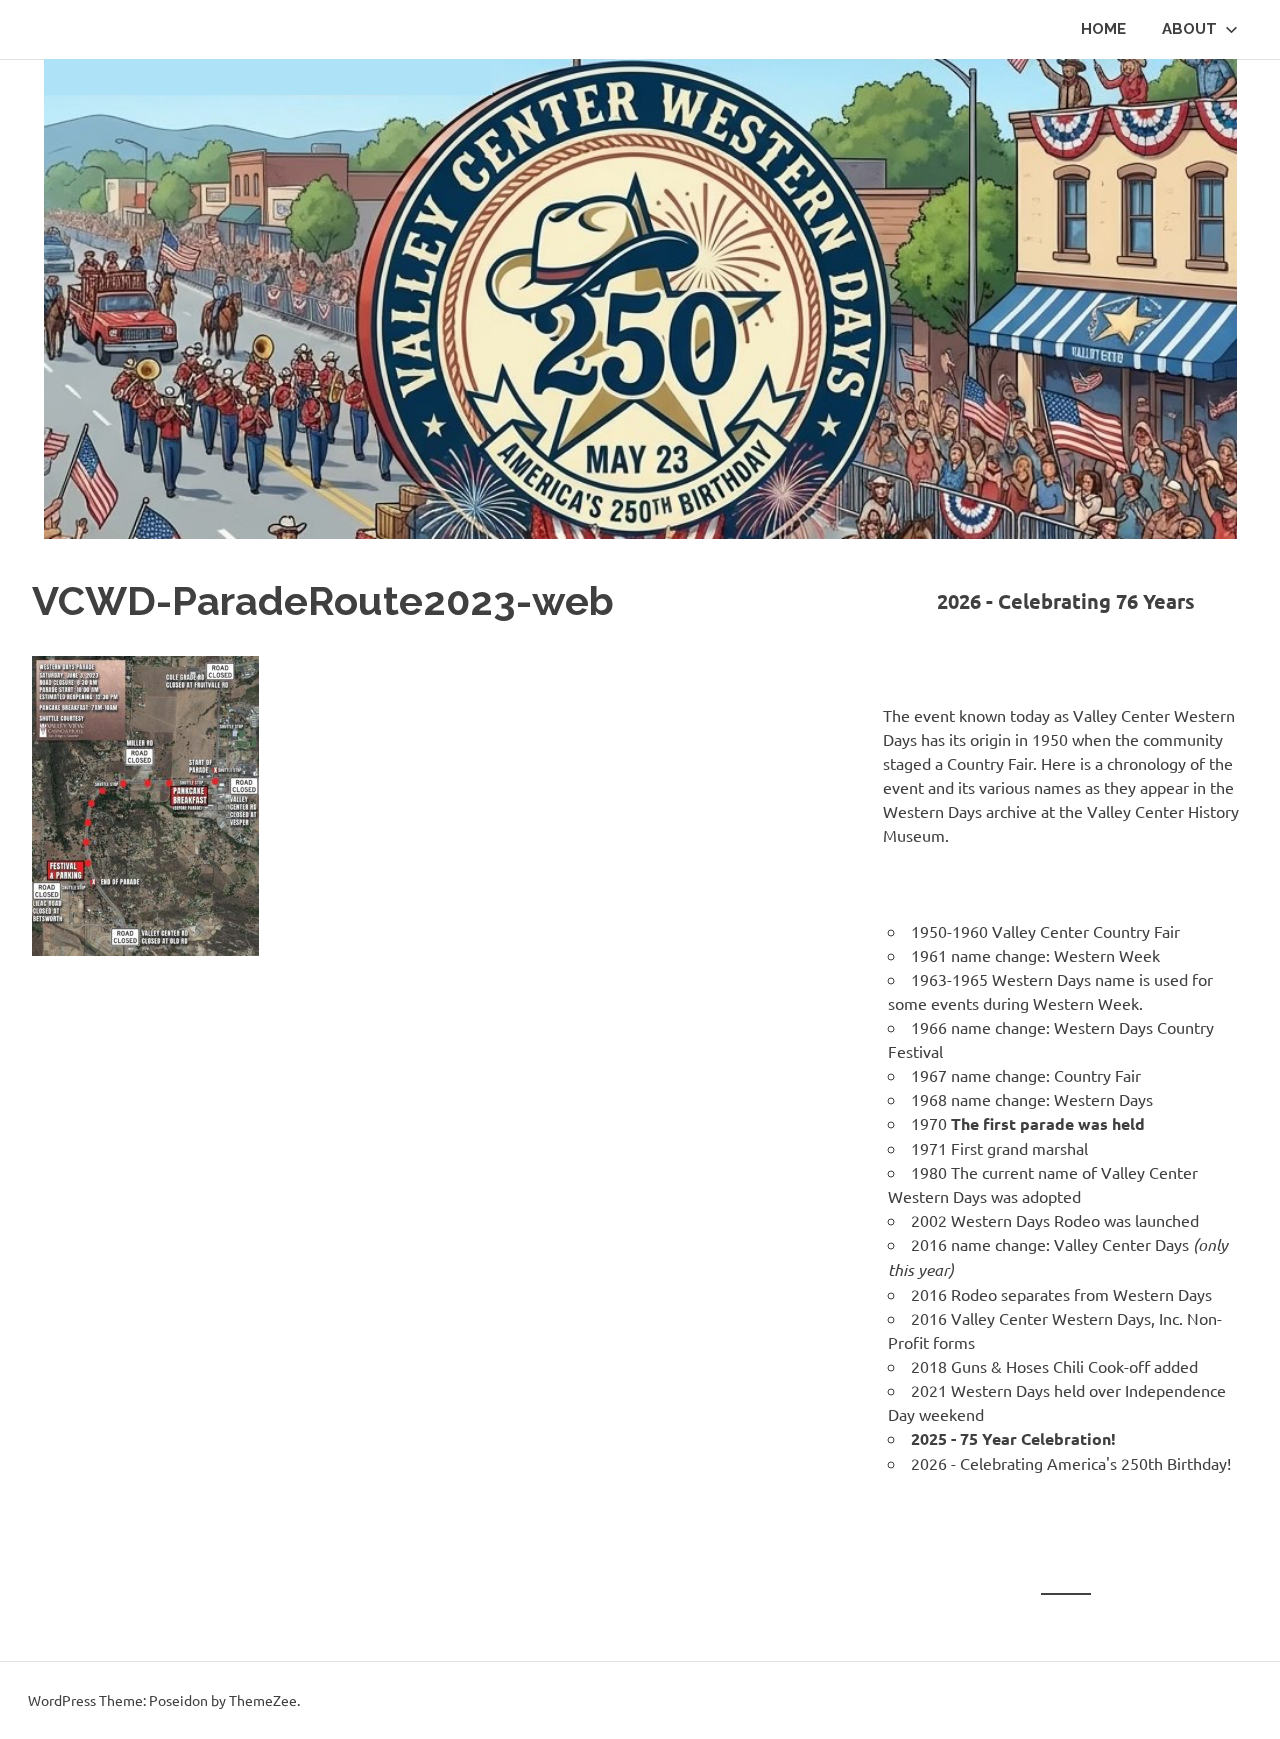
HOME (1103, 29)
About (1189, 29)
